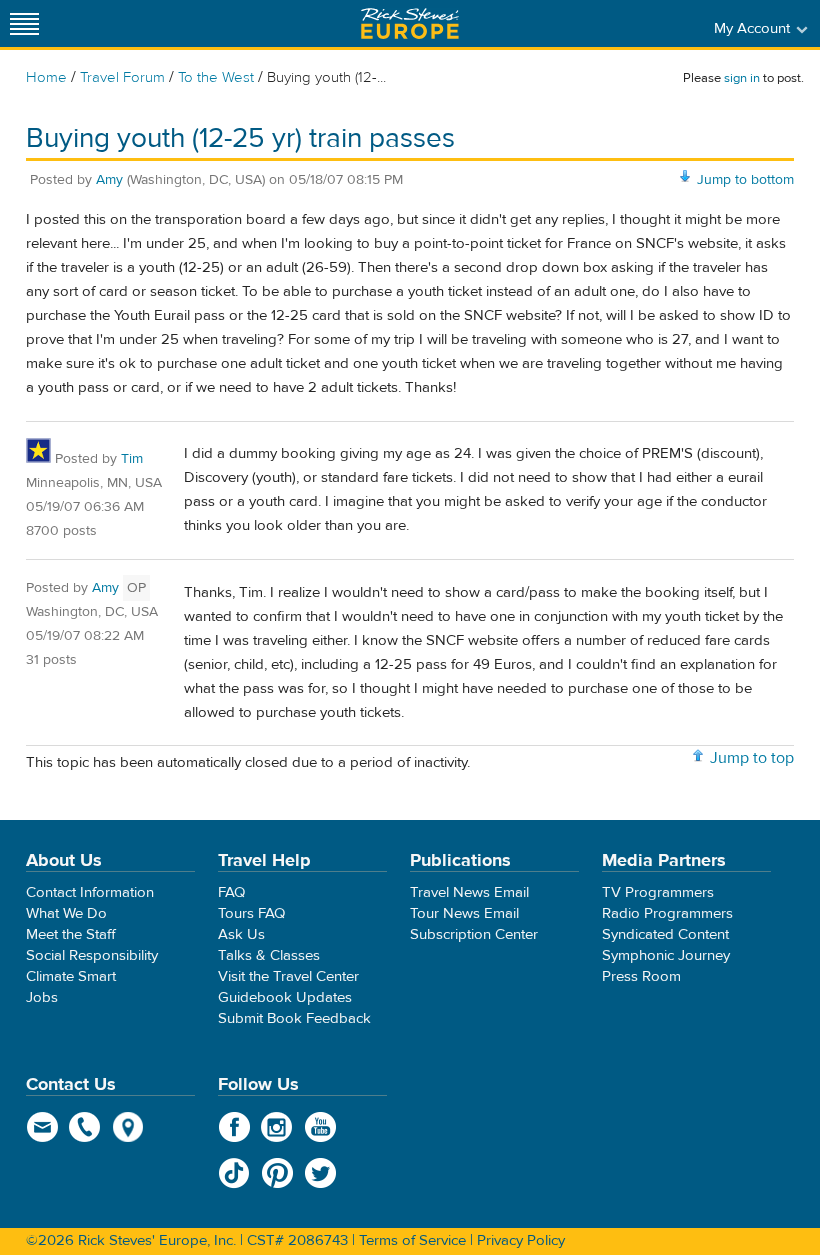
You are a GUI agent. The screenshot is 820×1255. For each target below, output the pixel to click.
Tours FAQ (251, 913)
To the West (216, 77)
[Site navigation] (25, 23)
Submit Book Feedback (294, 1018)
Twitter (320, 1173)
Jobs (42, 997)
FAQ (231, 892)
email (42, 1127)
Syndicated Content (665, 934)
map (128, 1127)
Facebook (234, 1127)
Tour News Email (464, 913)
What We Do (66, 913)
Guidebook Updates (285, 997)
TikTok (234, 1173)
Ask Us (241, 934)
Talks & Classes (269, 955)
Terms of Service (412, 1240)
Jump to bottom (745, 180)
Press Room (641, 976)
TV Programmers (658, 892)
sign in (742, 78)
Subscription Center (474, 934)
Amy (109, 180)
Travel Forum (122, 77)
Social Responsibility (92, 955)
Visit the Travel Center (288, 976)
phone (85, 1127)
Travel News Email (469, 892)
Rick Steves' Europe (410, 23)
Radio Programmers (667, 913)
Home (46, 77)
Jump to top (752, 758)
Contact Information (90, 892)
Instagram (277, 1127)
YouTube (320, 1127)
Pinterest (277, 1173)
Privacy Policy (521, 1240)
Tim (132, 459)
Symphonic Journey (666, 955)
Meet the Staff (71, 934)
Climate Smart (71, 976)
